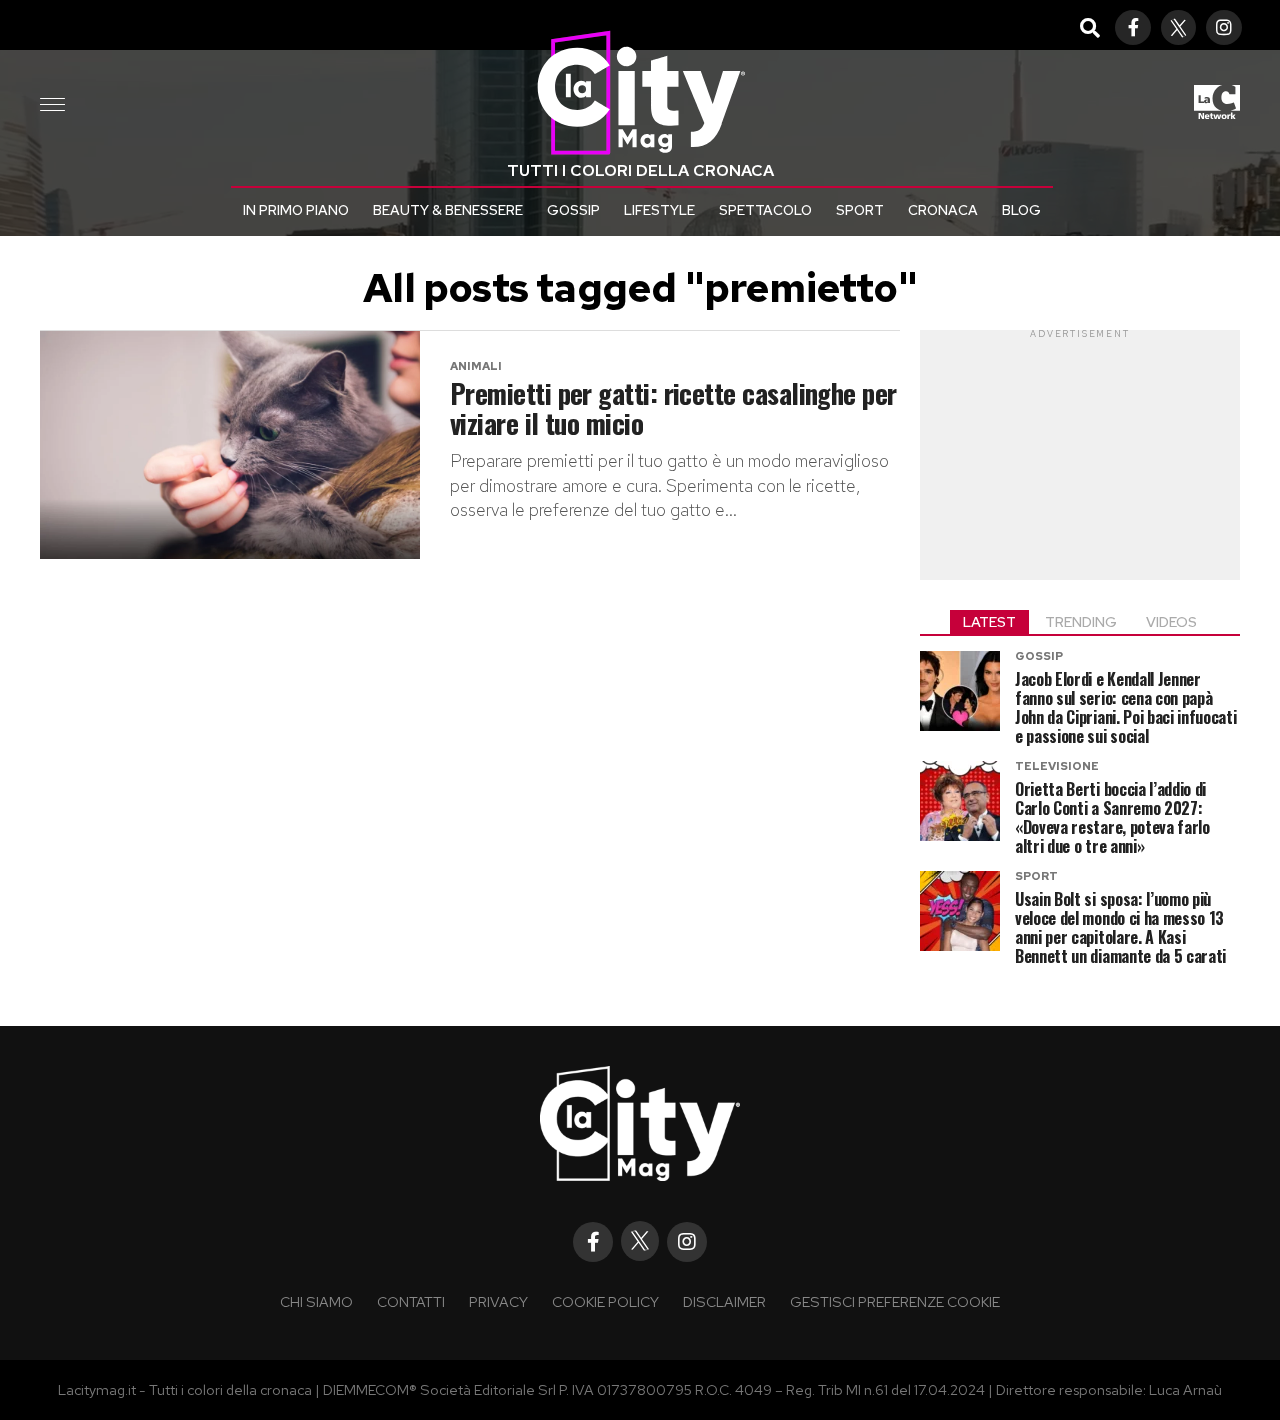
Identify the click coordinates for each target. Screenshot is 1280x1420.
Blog (1021, 210)
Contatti (411, 1301)
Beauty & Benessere (448, 210)
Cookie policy (605, 1301)
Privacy (498, 1301)
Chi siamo (316, 1301)
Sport (860, 210)
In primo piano (296, 210)
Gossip (573, 210)
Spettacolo (765, 210)
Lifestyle (659, 210)
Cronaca (943, 210)
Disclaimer (724, 1301)
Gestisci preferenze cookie (895, 1301)
